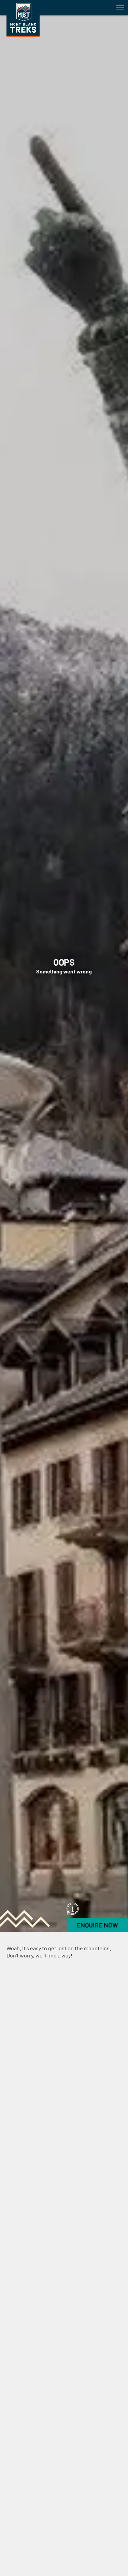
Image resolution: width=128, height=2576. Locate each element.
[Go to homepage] (23, 35)
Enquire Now (97, 1925)
